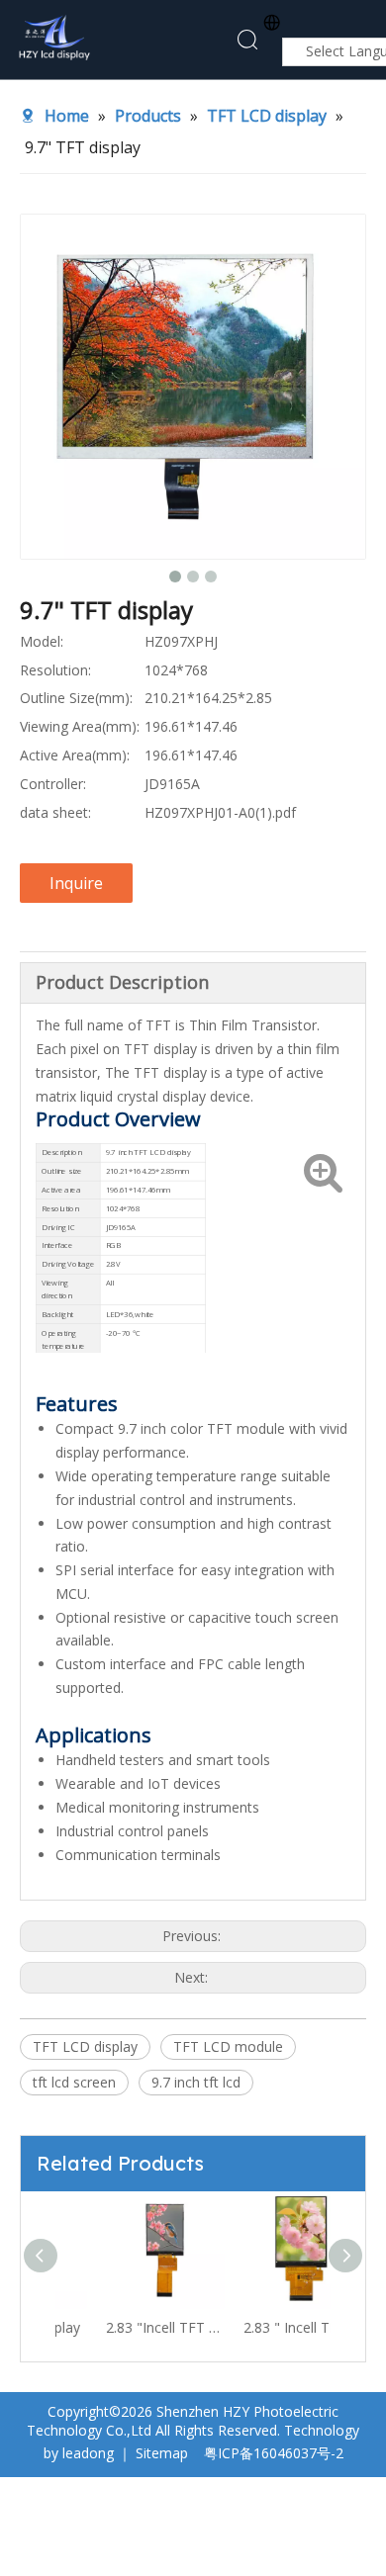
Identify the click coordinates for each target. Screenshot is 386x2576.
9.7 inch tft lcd (196, 2082)
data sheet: (55, 812)
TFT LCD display (85, 2046)
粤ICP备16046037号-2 (274, 2453)
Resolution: (55, 670)
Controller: (53, 784)
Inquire (76, 883)
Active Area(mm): (75, 755)
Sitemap (162, 2453)
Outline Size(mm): (76, 698)
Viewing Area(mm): (80, 726)
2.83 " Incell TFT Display (265, 2327)
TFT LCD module (228, 2046)
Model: (42, 641)
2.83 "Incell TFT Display (127, 2327)
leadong (88, 2453)
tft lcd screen (74, 2082)
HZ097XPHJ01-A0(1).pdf (220, 812)
